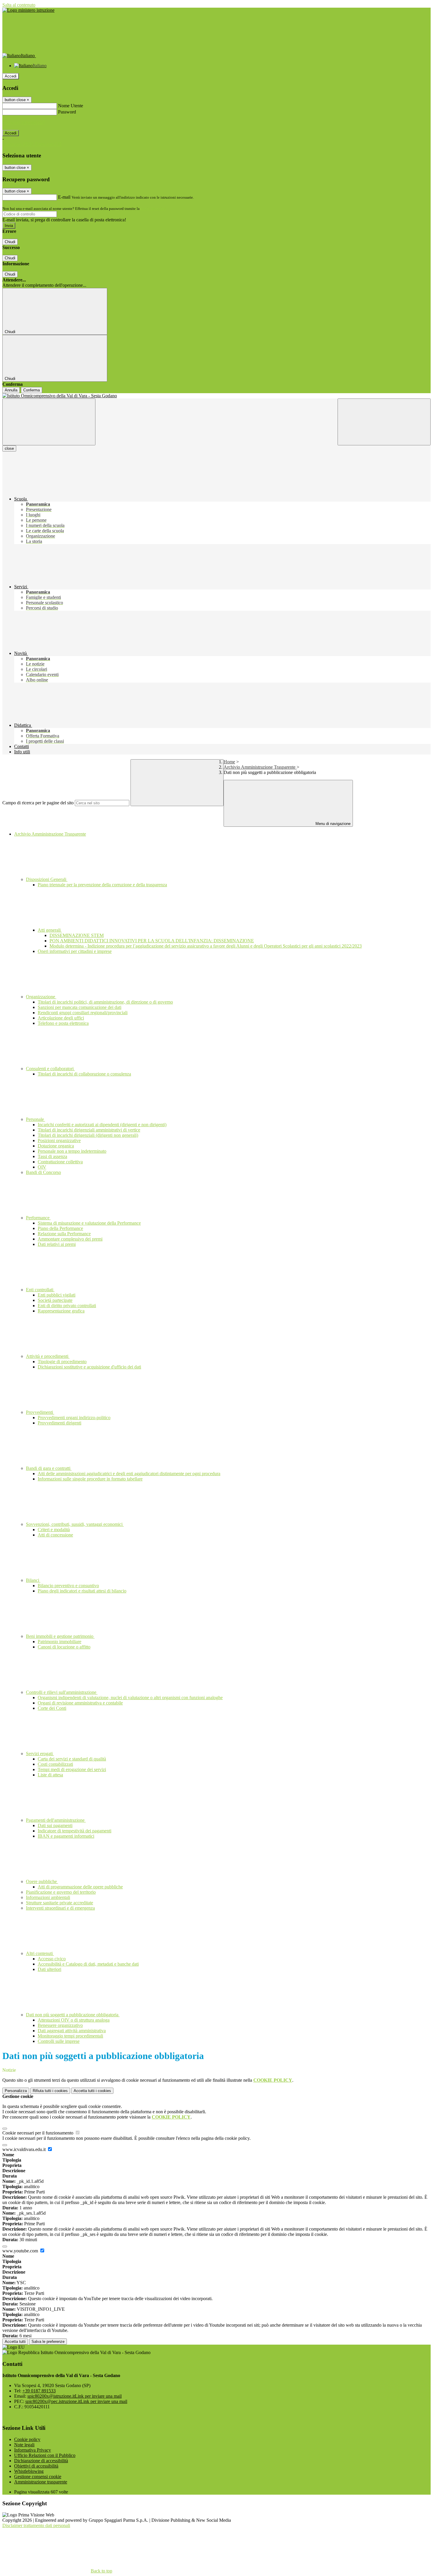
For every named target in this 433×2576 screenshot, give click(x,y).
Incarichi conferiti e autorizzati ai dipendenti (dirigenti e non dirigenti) (102, 1125)
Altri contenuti (40, 1953)
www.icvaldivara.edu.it (25, 2149)
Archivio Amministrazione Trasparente (260, 767)
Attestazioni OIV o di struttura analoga (74, 2020)
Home (229, 762)
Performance (38, 1218)
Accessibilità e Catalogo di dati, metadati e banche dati (88, 1964)
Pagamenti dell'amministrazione (56, 1820)
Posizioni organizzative (59, 1140)
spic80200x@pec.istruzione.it (76, 2401)
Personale (35, 1119)
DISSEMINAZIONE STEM (77, 935)
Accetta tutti (92, 2091)
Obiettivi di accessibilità (36, 2466)
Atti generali (50, 930)
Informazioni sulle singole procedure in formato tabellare (90, 1479)
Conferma (32, 390)
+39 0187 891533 (39, 2391)
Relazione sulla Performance (64, 1234)
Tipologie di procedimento (62, 1362)
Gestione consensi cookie (38, 2477)
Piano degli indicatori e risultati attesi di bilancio (82, 1591)
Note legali (24, 2445)
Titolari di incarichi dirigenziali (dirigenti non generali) (88, 1135)
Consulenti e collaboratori (50, 1069)
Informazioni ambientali (48, 1897)
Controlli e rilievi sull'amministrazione (62, 1692)
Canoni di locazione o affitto (64, 1647)
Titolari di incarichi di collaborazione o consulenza (84, 1074)
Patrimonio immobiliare (60, 1642)
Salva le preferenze (48, 2342)
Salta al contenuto (19, 5)
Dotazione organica (56, 1146)
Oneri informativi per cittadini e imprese (75, 951)
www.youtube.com (21, 2251)
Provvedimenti (40, 1412)
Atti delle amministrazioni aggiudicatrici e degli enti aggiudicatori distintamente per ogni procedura (129, 1474)
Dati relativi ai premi (57, 1244)
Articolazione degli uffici (61, 1018)
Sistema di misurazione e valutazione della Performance (89, 1223)
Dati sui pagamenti (55, 1825)
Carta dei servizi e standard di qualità (72, 1759)
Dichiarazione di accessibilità (41, 2461)
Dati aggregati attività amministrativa (72, 2031)
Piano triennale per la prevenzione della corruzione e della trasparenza (102, 885)
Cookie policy (27, 2439)
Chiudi (10, 242)
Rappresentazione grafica (61, 1311)
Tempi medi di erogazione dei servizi (72, 1769)
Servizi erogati (40, 1754)
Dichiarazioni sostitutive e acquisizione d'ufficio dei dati (89, 1367)
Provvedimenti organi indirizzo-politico (74, 1418)
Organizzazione (41, 997)
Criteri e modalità (54, 1530)
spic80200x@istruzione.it (75, 2396)
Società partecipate (55, 1300)
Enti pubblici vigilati (57, 1295)
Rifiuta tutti (50, 2091)
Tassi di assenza (52, 1156)
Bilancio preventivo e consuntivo (68, 1586)
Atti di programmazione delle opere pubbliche (80, 1887)
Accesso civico (52, 1959)
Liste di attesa (50, 1775)
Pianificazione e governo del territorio (61, 1892)
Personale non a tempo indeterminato (72, 1151)
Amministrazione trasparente (41, 2482)
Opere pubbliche (42, 1881)
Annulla (11, 390)
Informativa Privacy (33, 2450)
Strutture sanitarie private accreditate (60, 1903)
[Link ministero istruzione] (28, 10)
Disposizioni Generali (47, 879)
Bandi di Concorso (43, 1172)
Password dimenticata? (24, 122)
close (9, 448)
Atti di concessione (55, 1535)
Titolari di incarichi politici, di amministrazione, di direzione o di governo (105, 1002)
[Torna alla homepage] (216, 396)
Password (67, 112)
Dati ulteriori (49, 1969)
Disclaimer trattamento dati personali (36, 2525)
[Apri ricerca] (384, 422)
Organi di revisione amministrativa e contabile (80, 1703)
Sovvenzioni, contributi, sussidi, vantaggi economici (75, 1524)
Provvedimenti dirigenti (60, 1423)
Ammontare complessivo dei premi (70, 1239)
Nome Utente (71, 106)
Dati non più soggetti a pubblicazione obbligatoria (73, 2015)
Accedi (11, 76)
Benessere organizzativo (60, 2025)
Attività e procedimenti (48, 1356)
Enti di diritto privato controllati (67, 1306)
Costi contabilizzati (55, 1764)
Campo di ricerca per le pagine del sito (38, 803)
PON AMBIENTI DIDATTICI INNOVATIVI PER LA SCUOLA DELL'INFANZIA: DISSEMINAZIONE (152, 941)
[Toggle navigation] (49, 422)
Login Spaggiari (153, 209)
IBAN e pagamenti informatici (66, 1836)
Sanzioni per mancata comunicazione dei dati (80, 1007)
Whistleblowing (29, 2471)
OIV (42, 1167)
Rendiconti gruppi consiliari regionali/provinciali (83, 1013)
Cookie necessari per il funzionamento (38, 2133)
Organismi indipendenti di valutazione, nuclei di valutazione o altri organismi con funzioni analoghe (130, 1698)
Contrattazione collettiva (60, 1162)
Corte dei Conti (52, 1708)
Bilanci (33, 1580)
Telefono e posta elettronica (63, 1023)
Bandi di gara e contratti (49, 1468)
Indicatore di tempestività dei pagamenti (75, 1831)
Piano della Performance (60, 1228)
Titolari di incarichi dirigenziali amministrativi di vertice (89, 1130)
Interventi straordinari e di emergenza (60, 1908)
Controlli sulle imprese (59, 2041)
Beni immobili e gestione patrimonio (60, 1636)
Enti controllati (40, 1290)
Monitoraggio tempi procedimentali (70, 2036)
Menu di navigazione (332, 824)
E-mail (64, 197)
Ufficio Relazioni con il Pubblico (45, 2455)
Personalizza (16, 2091)
